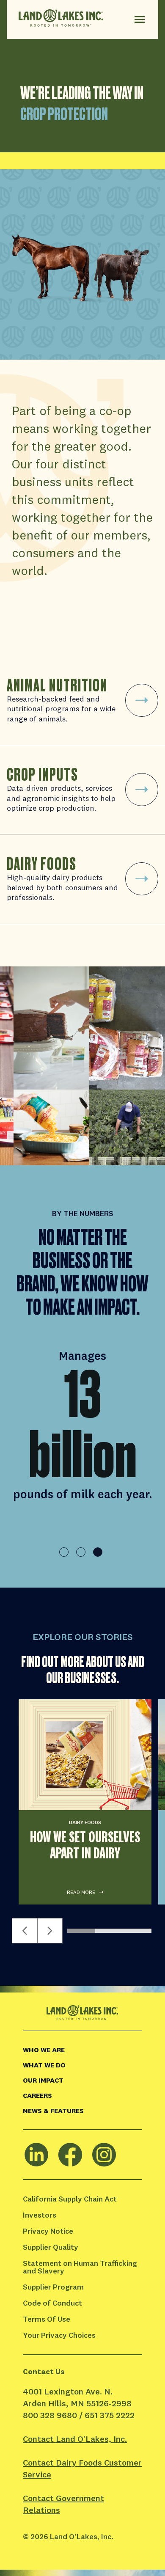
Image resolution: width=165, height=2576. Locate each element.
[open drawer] (140, 19)
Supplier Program (53, 2287)
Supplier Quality (51, 2247)
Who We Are (44, 2050)
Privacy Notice (48, 2231)
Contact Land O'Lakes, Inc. (75, 2439)
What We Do (44, 2065)
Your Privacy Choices (59, 2335)
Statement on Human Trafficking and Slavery (81, 2267)
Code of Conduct (52, 2303)
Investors (40, 2215)
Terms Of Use (47, 2319)
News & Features (53, 2111)
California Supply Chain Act (70, 2199)
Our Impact (43, 2080)
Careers (37, 2095)
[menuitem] (82, 2050)
